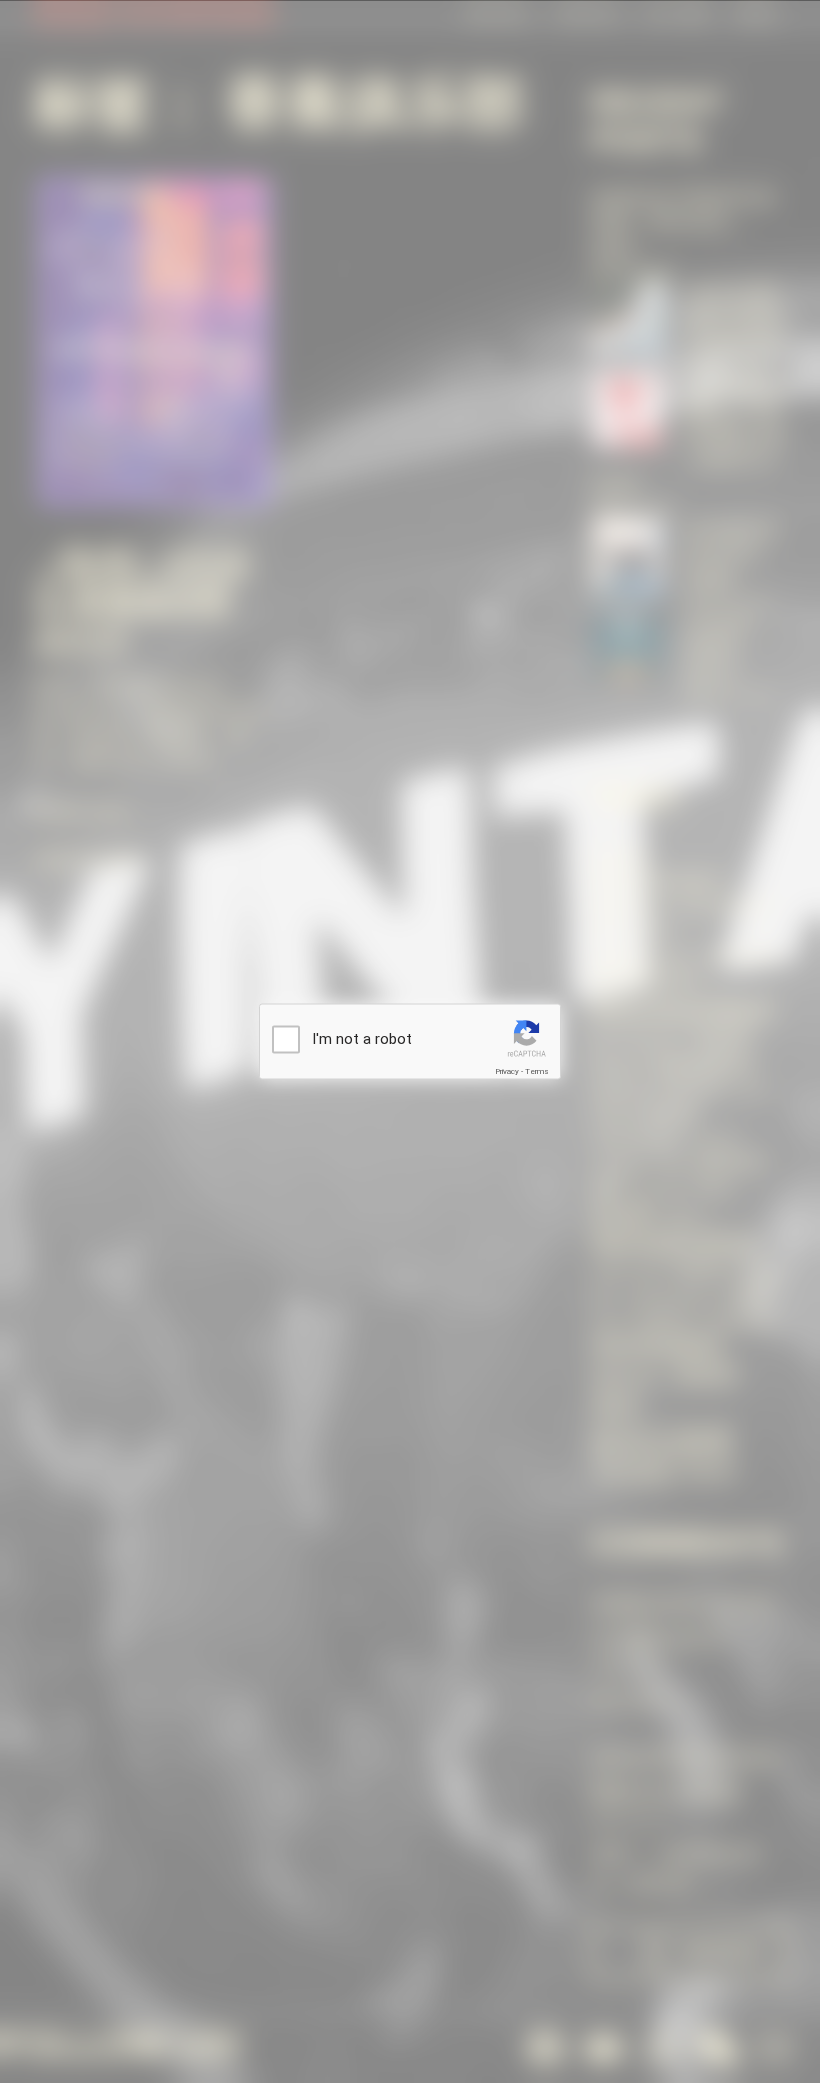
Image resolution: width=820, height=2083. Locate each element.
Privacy (507, 1070)
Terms (537, 1070)
